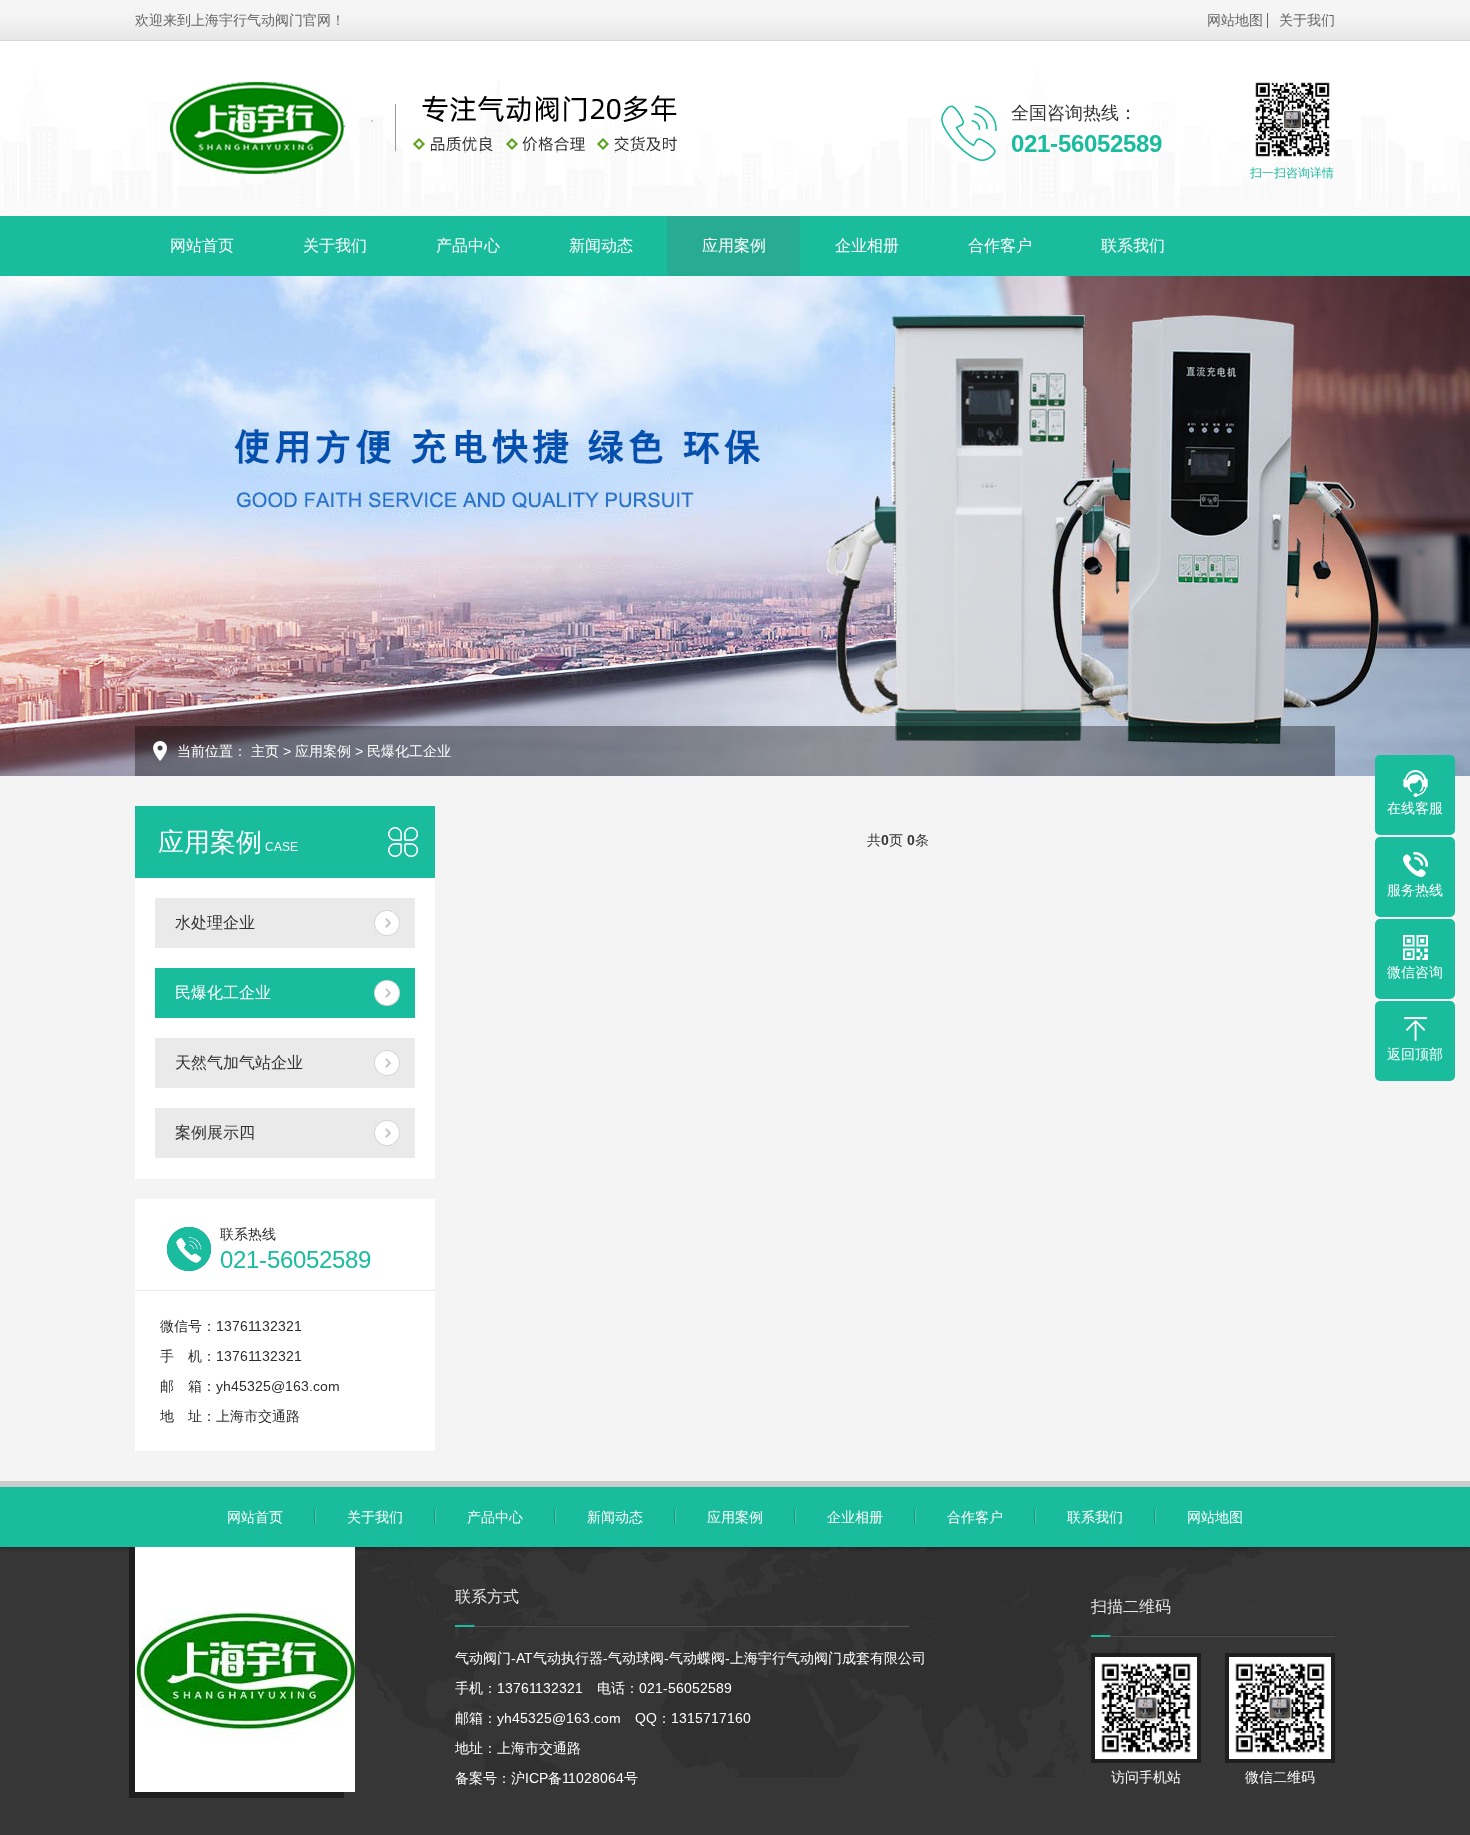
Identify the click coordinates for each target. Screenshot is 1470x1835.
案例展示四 (215, 1132)
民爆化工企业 (409, 751)
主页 (265, 751)
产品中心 (468, 245)
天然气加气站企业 (239, 1062)
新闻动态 (601, 245)
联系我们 (1133, 245)
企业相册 (867, 245)
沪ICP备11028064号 (574, 1778)
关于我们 (1307, 20)
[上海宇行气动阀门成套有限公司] (450, 128)
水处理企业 (215, 922)
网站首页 (202, 245)
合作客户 (1000, 245)
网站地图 (1235, 20)
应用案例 (734, 245)
